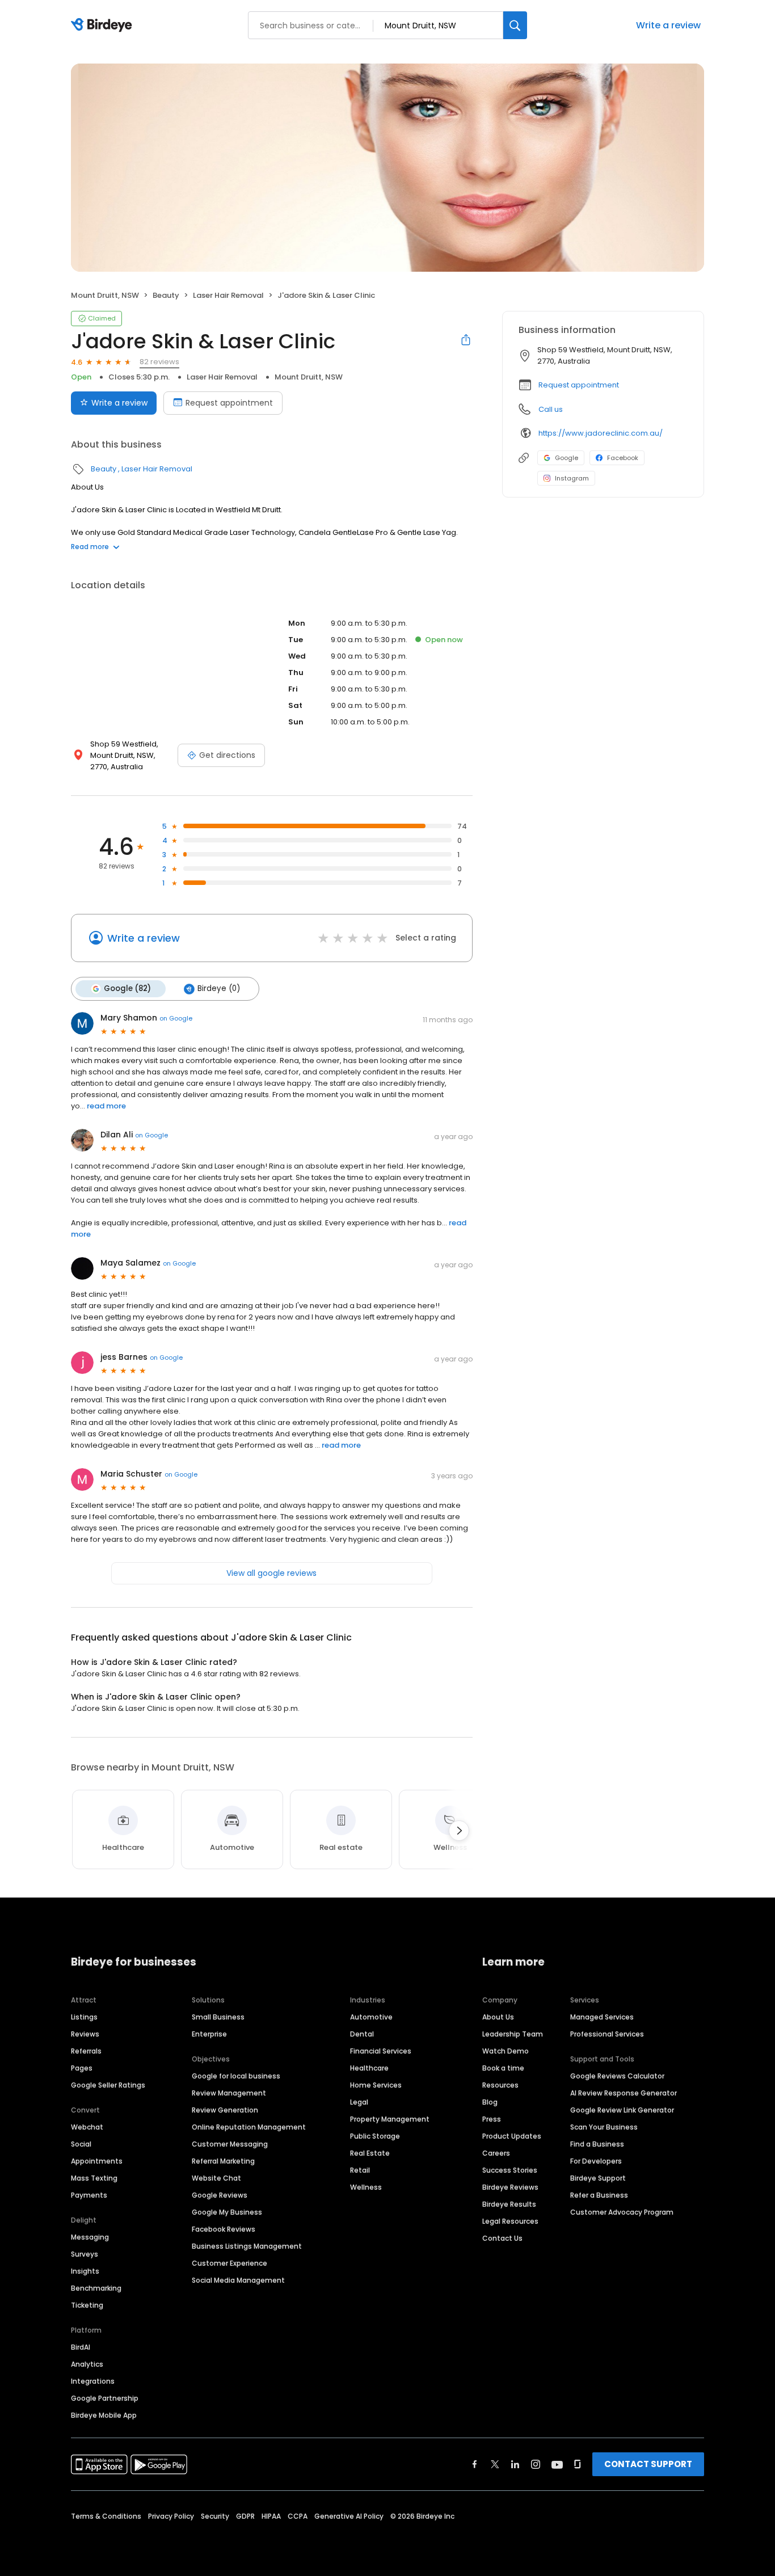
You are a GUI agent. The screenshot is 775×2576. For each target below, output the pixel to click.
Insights (85, 2271)
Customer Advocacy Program (622, 2212)
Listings (84, 2017)
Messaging (90, 2237)
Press (492, 2119)
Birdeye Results (509, 2204)
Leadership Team (513, 2034)
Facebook (623, 458)
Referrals (86, 2051)
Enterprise (209, 2034)
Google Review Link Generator (622, 2110)
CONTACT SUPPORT (648, 2464)
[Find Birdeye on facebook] (475, 2464)
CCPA (298, 2516)
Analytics (87, 2364)
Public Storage (375, 2136)
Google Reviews (220, 2195)
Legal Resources (510, 2221)
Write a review (668, 25)
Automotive (371, 2017)
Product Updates (512, 2136)
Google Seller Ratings (108, 2085)
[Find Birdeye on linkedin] (515, 2464)
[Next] (459, 1831)
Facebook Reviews (224, 2229)
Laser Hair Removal (228, 295)
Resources (500, 2085)
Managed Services (602, 2017)
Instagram (572, 478)
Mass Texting (94, 2178)
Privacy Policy (171, 2516)
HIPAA (271, 2516)
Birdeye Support (598, 2178)
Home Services (376, 2085)
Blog (490, 2102)
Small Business (218, 2017)
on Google (176, 1018)
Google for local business (236, 2076)
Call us (551, 409)
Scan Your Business (604, 2127)
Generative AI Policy (349, 2516)
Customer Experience (229, 2263)
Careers (496, 2153)
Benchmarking (96, 2288)
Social (81, 2144)
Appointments (97, 2161)
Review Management (229, 2093)
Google (566, 458)
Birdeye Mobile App (104, 2415)
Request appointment (229, 403)
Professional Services (607, 2034)
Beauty (166, 295)
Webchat (87, 2127)
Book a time (503, 2068)
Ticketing (87, 2305)
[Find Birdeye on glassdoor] (578, 2464)
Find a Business (597, 2144)
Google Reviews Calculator (617, 2076)
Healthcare (369, 2068)
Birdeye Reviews (510, 2187)
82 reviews (159, 362)
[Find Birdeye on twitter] (495, 2464)
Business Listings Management (247, 2246)
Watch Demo (506, 2051)
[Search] (515, 25)
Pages (82, 2068)
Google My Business (227, 2212)
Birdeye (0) (219, 988)
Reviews (85, 2034)
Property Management (390, 2119)
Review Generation (225, 2110)
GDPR (245, 2516)
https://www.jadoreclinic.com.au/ (601, 433)
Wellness (366, 2187)
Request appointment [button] (579, 385)
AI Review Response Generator (624, 2093)
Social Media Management (238, 2280)
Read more (90, 547)
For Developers (596, 2161)
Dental (362, 2034)
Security (215, 2516)
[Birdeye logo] (104, 26)
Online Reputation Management (249, 2127)
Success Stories (510, 2170)
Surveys (85, 2254)
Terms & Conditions (106, 2516)
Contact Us (502, 2238)
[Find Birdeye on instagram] (536, 2464)
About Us (498, 2017)
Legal (359, 2102)
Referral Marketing (223, 2161)
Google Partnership (105, 2398)
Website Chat (216, 2178)
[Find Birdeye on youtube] (557, 2464)
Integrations (93, 2381)
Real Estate (370, 2153)
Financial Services (381, 2051)
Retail (360, 2170)
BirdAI (81, 2347)
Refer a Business (599, 2195)
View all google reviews (271, 1573)
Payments (89, 2195)
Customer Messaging (230, 2144)
